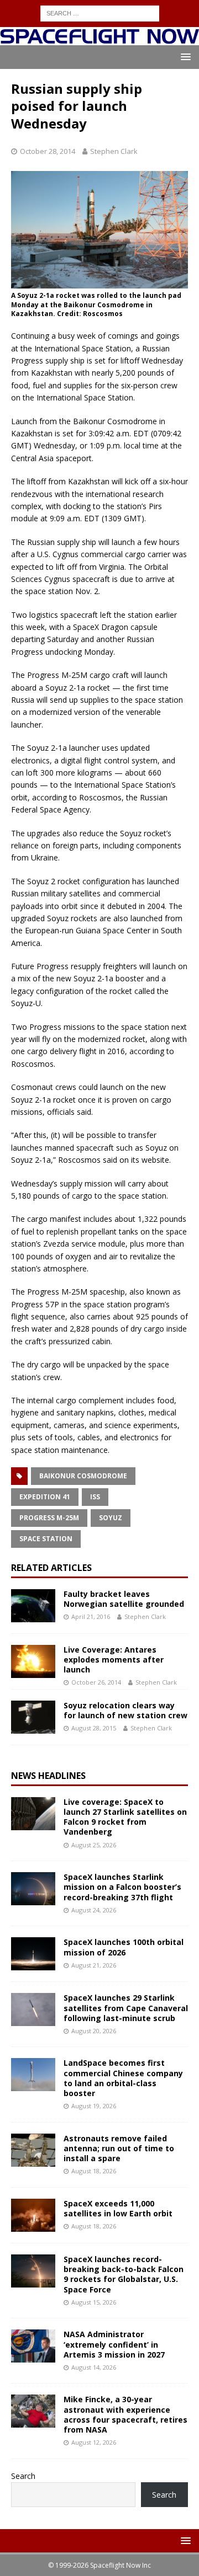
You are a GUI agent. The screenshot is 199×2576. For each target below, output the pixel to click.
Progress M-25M (49, 1518)
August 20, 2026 (94, 2031)
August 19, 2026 (94, 2106)
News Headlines (48, 1776)
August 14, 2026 (94, 2367)
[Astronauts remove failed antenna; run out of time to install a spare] (33, 2150)
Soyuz (111, 1518)
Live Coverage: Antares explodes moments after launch (114, 1660)
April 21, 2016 (91, 1616)
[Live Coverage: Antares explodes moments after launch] (33, 1661)
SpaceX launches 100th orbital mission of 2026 (124, 1947)
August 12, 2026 (94, 2442)
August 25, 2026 (94, 1845)
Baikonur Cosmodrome (83, 1476)
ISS (95, 1497)
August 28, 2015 (94, 1728)
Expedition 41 (45, 1497)
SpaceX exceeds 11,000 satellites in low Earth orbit (118, 2208)
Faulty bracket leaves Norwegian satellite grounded (124, 1599)
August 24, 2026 (94, 1910)
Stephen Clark (114, 151)
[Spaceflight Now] (99, 39)
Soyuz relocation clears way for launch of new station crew (125, 1710)
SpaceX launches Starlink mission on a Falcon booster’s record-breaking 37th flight (122, 1887)
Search (23, 2476)
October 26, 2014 (96, 1682)
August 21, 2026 (94, 1965)
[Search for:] (100, 12)
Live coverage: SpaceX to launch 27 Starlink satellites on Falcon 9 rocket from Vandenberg (125, 1817)
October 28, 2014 (48, 151)
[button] (184, 57)
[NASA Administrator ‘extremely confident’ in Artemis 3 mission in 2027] (33, 2346)
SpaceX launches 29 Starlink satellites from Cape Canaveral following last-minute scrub (126, 2008)
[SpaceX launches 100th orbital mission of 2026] (33, 1954)
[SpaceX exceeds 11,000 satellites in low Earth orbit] (33, 2215)
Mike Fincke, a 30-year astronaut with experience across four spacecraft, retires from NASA (125, 2414)
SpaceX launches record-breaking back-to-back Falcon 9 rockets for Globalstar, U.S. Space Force (124, 2274)
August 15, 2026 (94, 2302)
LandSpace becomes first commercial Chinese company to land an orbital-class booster (123, 2078)
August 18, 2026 (94, 2171)
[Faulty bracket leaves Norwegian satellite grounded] (33, 1606)
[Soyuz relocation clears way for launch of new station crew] (33, 1717)
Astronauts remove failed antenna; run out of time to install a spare (119, 2148)
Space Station (46, 1539)
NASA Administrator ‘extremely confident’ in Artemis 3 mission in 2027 (114, 2344)
